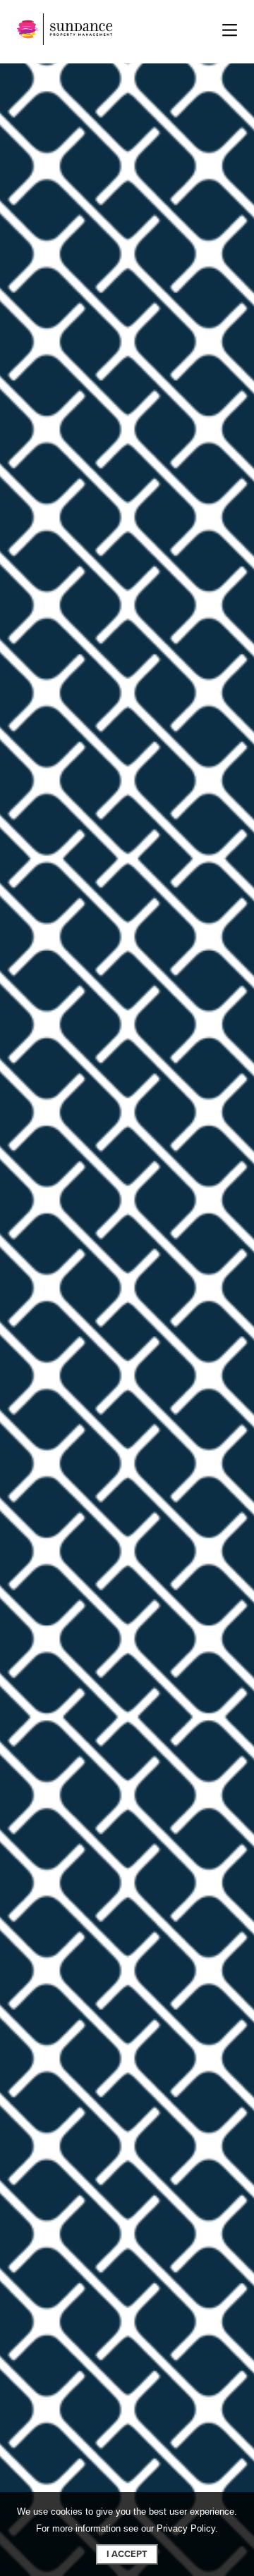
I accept (127, 2554)
